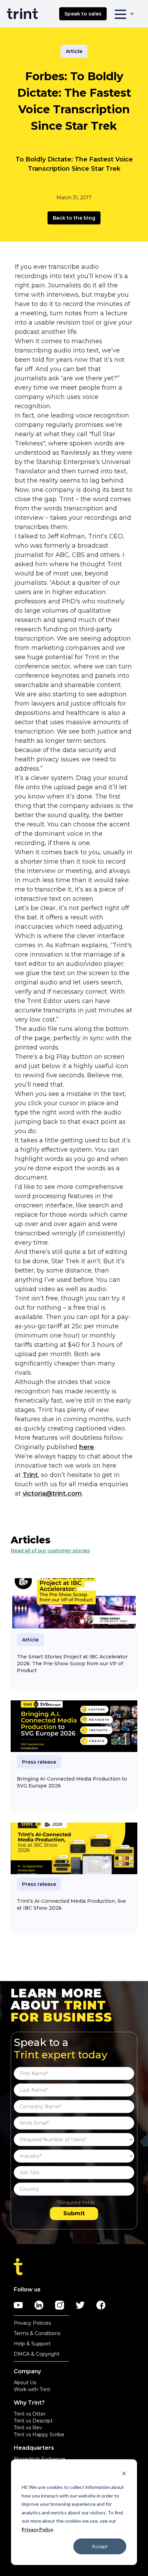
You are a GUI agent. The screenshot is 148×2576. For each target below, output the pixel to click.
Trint (30, 1475)
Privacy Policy (37, 2529)
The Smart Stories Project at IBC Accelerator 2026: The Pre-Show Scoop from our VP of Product (72, 1664)
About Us (25, 2383)
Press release (39, 1762)
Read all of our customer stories (50, 1551)
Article (74, 51)
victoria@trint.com (52, 1493)
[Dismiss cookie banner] (124, 2474)
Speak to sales (83, 14)
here (87, 1447)
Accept (100, 2546)
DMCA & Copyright (37, 2354)
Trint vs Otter (30, 2414)
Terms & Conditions (37, 2333)
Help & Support (32, 2344)
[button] (124, 14)
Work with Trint (32, 2389)
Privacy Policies (32, 2323)
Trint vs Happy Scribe (39, 2435)
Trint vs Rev (28, 2428)
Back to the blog (74, 218)
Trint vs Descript (33, 2421)
